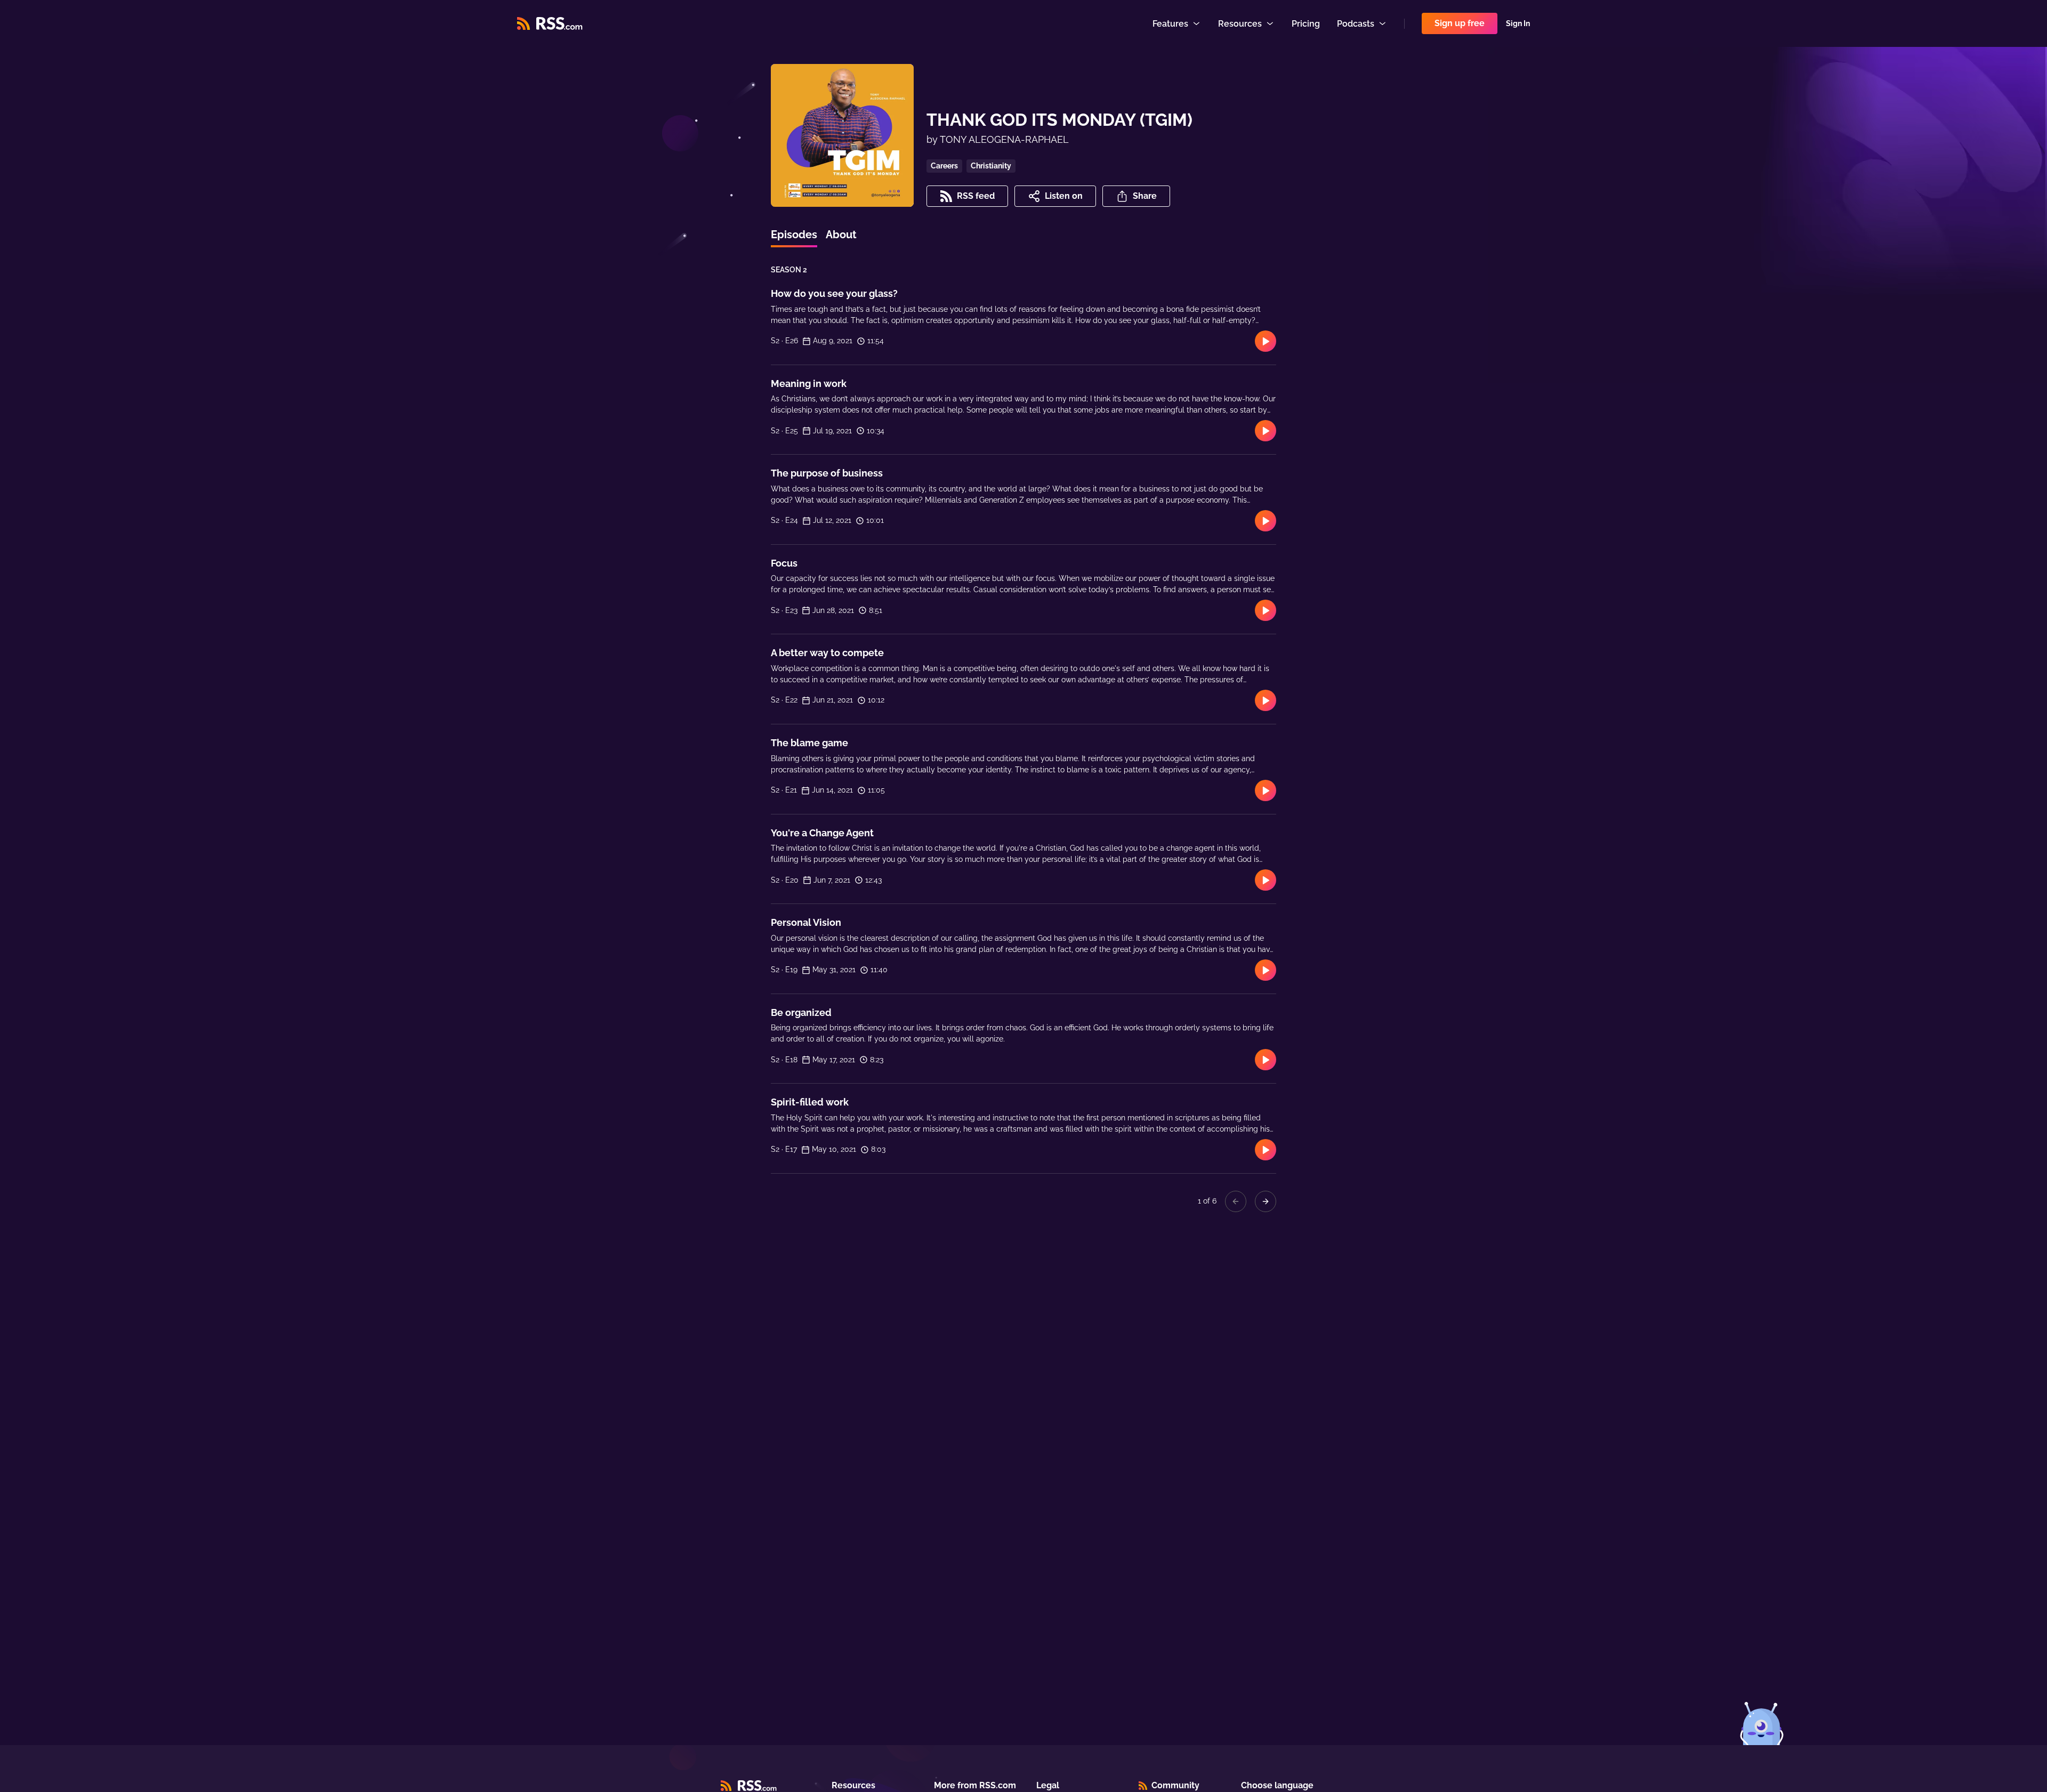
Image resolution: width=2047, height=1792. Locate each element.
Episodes (794, 235)
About (841, 235)
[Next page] (1266, 1201)
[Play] (1266, 341)
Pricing (1306, 24)
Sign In (1518, 23)
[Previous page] (1236, 1201)
